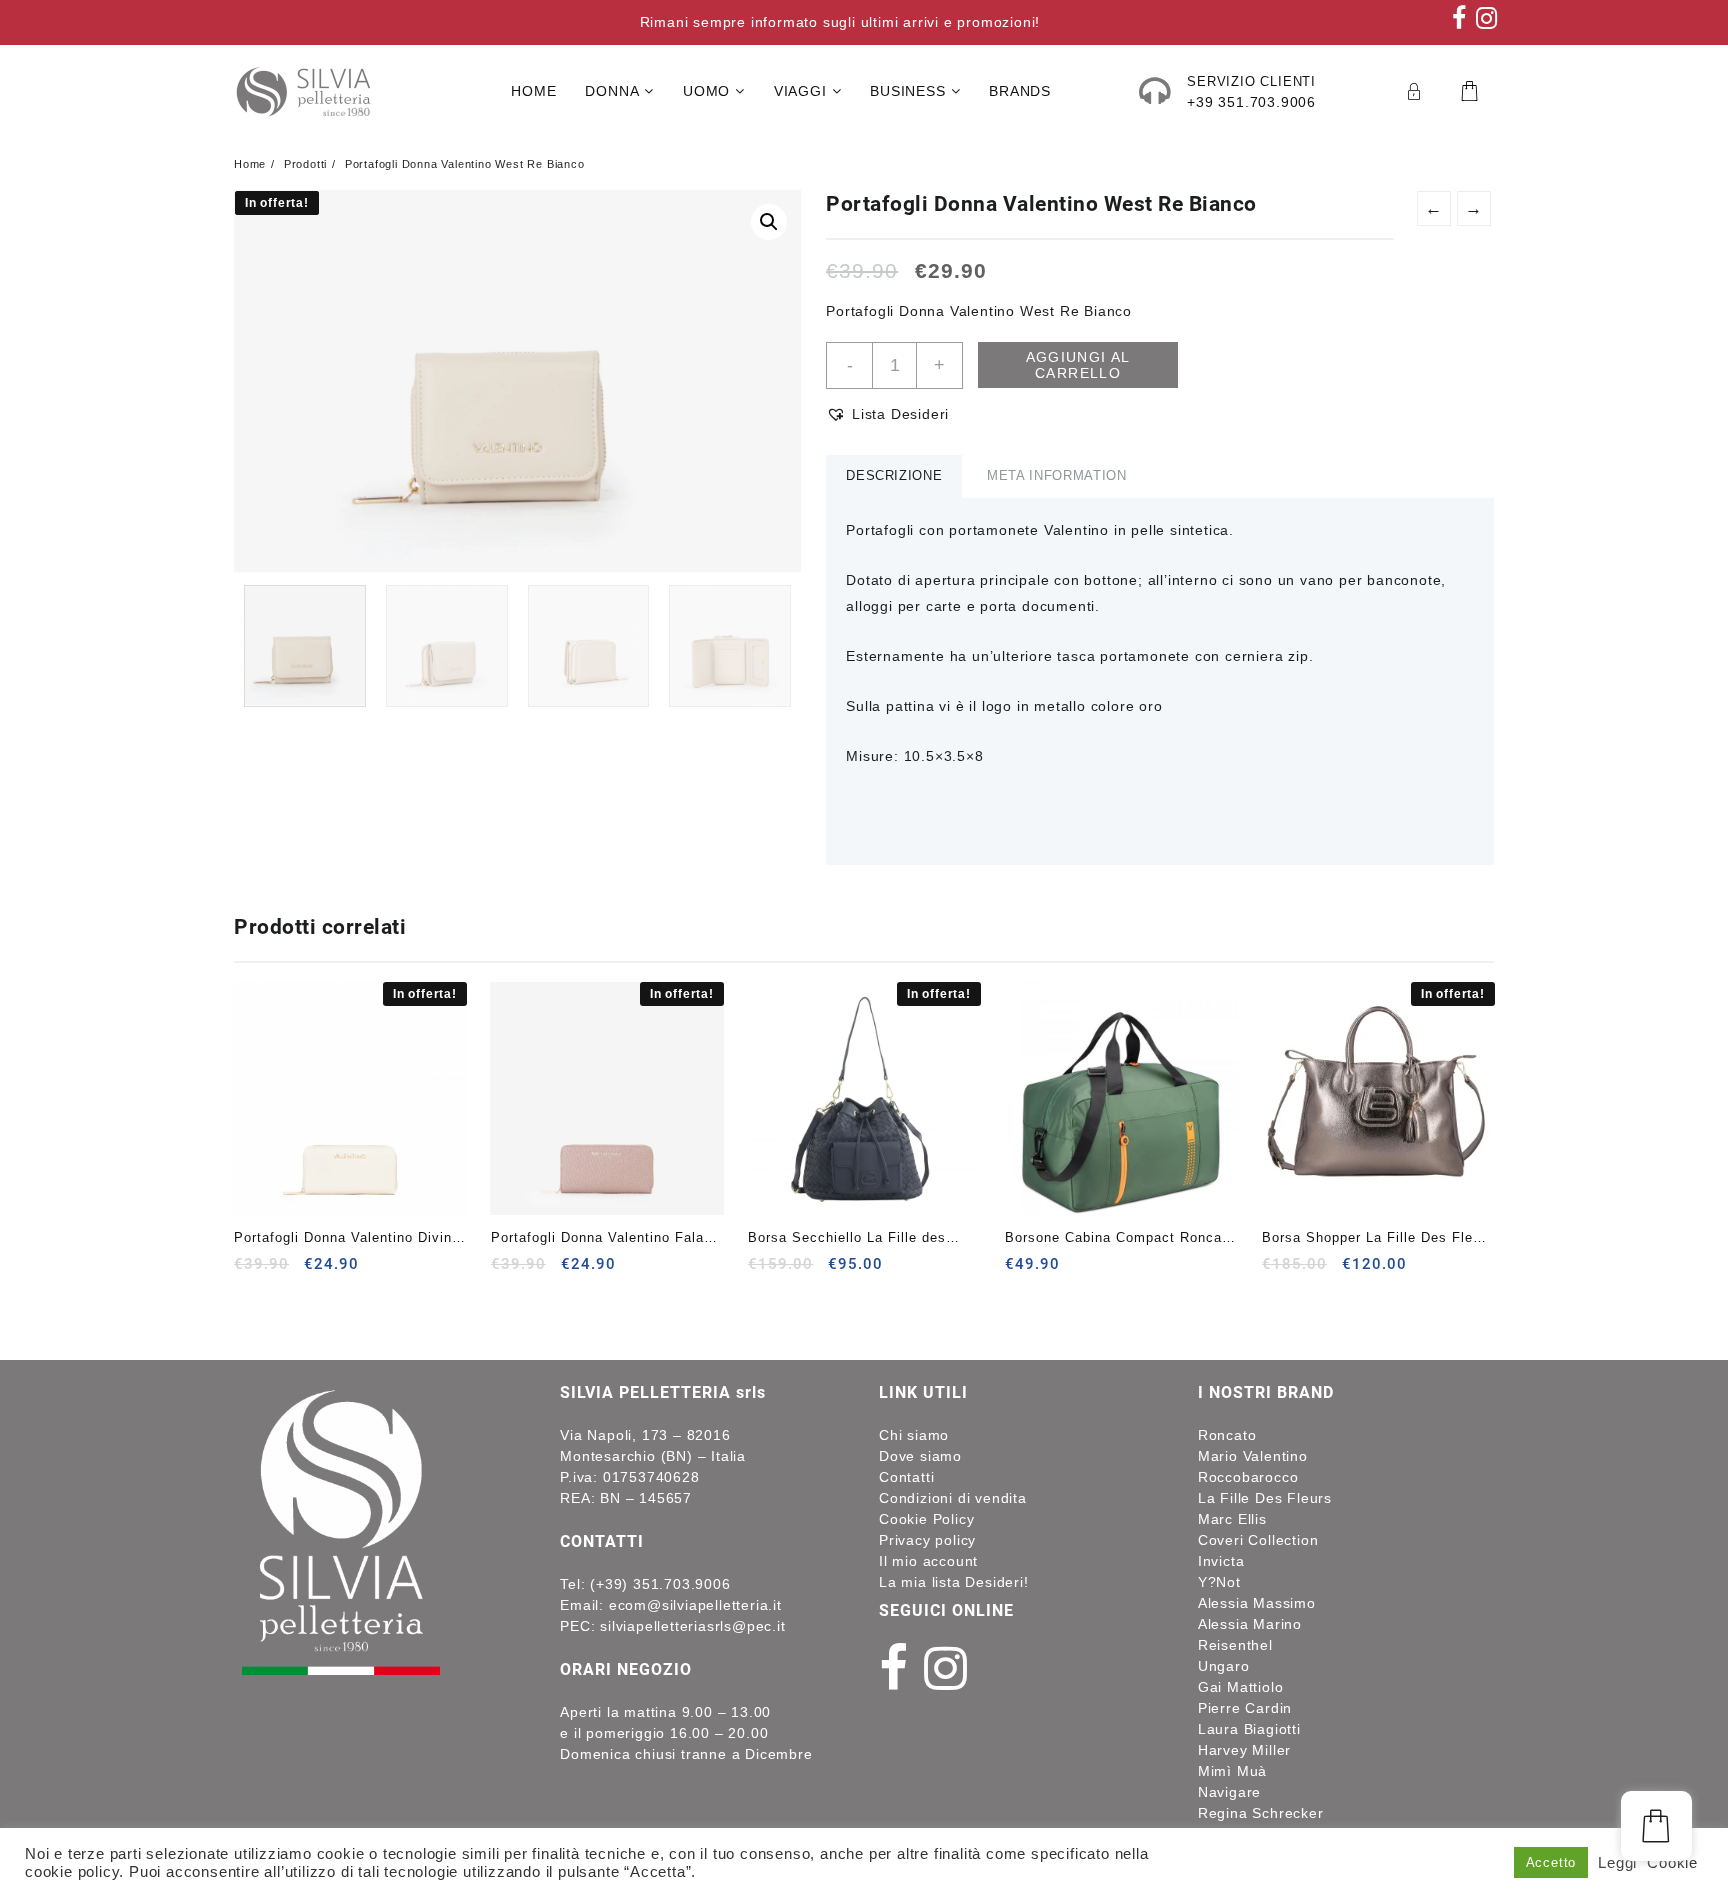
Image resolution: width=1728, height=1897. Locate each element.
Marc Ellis (1232, 1519)
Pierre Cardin (1245, 1708)
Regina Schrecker (1261, 1813)
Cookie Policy (926, 1519)
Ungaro (1224, 1666)
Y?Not (1219, 1582)
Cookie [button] (1672, 1863)
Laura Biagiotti (1249, 1729)
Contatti (906, 1477)
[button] (769, 222)
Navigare (1229, 1792)
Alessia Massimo (1257, 1603)
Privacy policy (927, 1540)
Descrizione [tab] (894, 475)
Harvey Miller (1244, 1750)
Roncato (1227, 1435)
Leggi (1617, 1863)
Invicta (1221, 1561)
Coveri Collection (1258, 1540)
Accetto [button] (1551, 1862)
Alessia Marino (1250, 1624)
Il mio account (928, 1561)
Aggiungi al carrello (1078, 365)
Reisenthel (1235, 1645)
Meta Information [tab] (1056, 475)
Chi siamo (914, 1435)
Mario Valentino (1253, 1456)
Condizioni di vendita (953, 1498)
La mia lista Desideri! (954, 1582)
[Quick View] (290, 1271)
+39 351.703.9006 (1251, 102)
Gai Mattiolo (1241, 1687)
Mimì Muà (1232, 1771)
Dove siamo (920, 1456)
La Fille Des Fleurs (1265, 1498)
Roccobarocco (1248, 1477)
